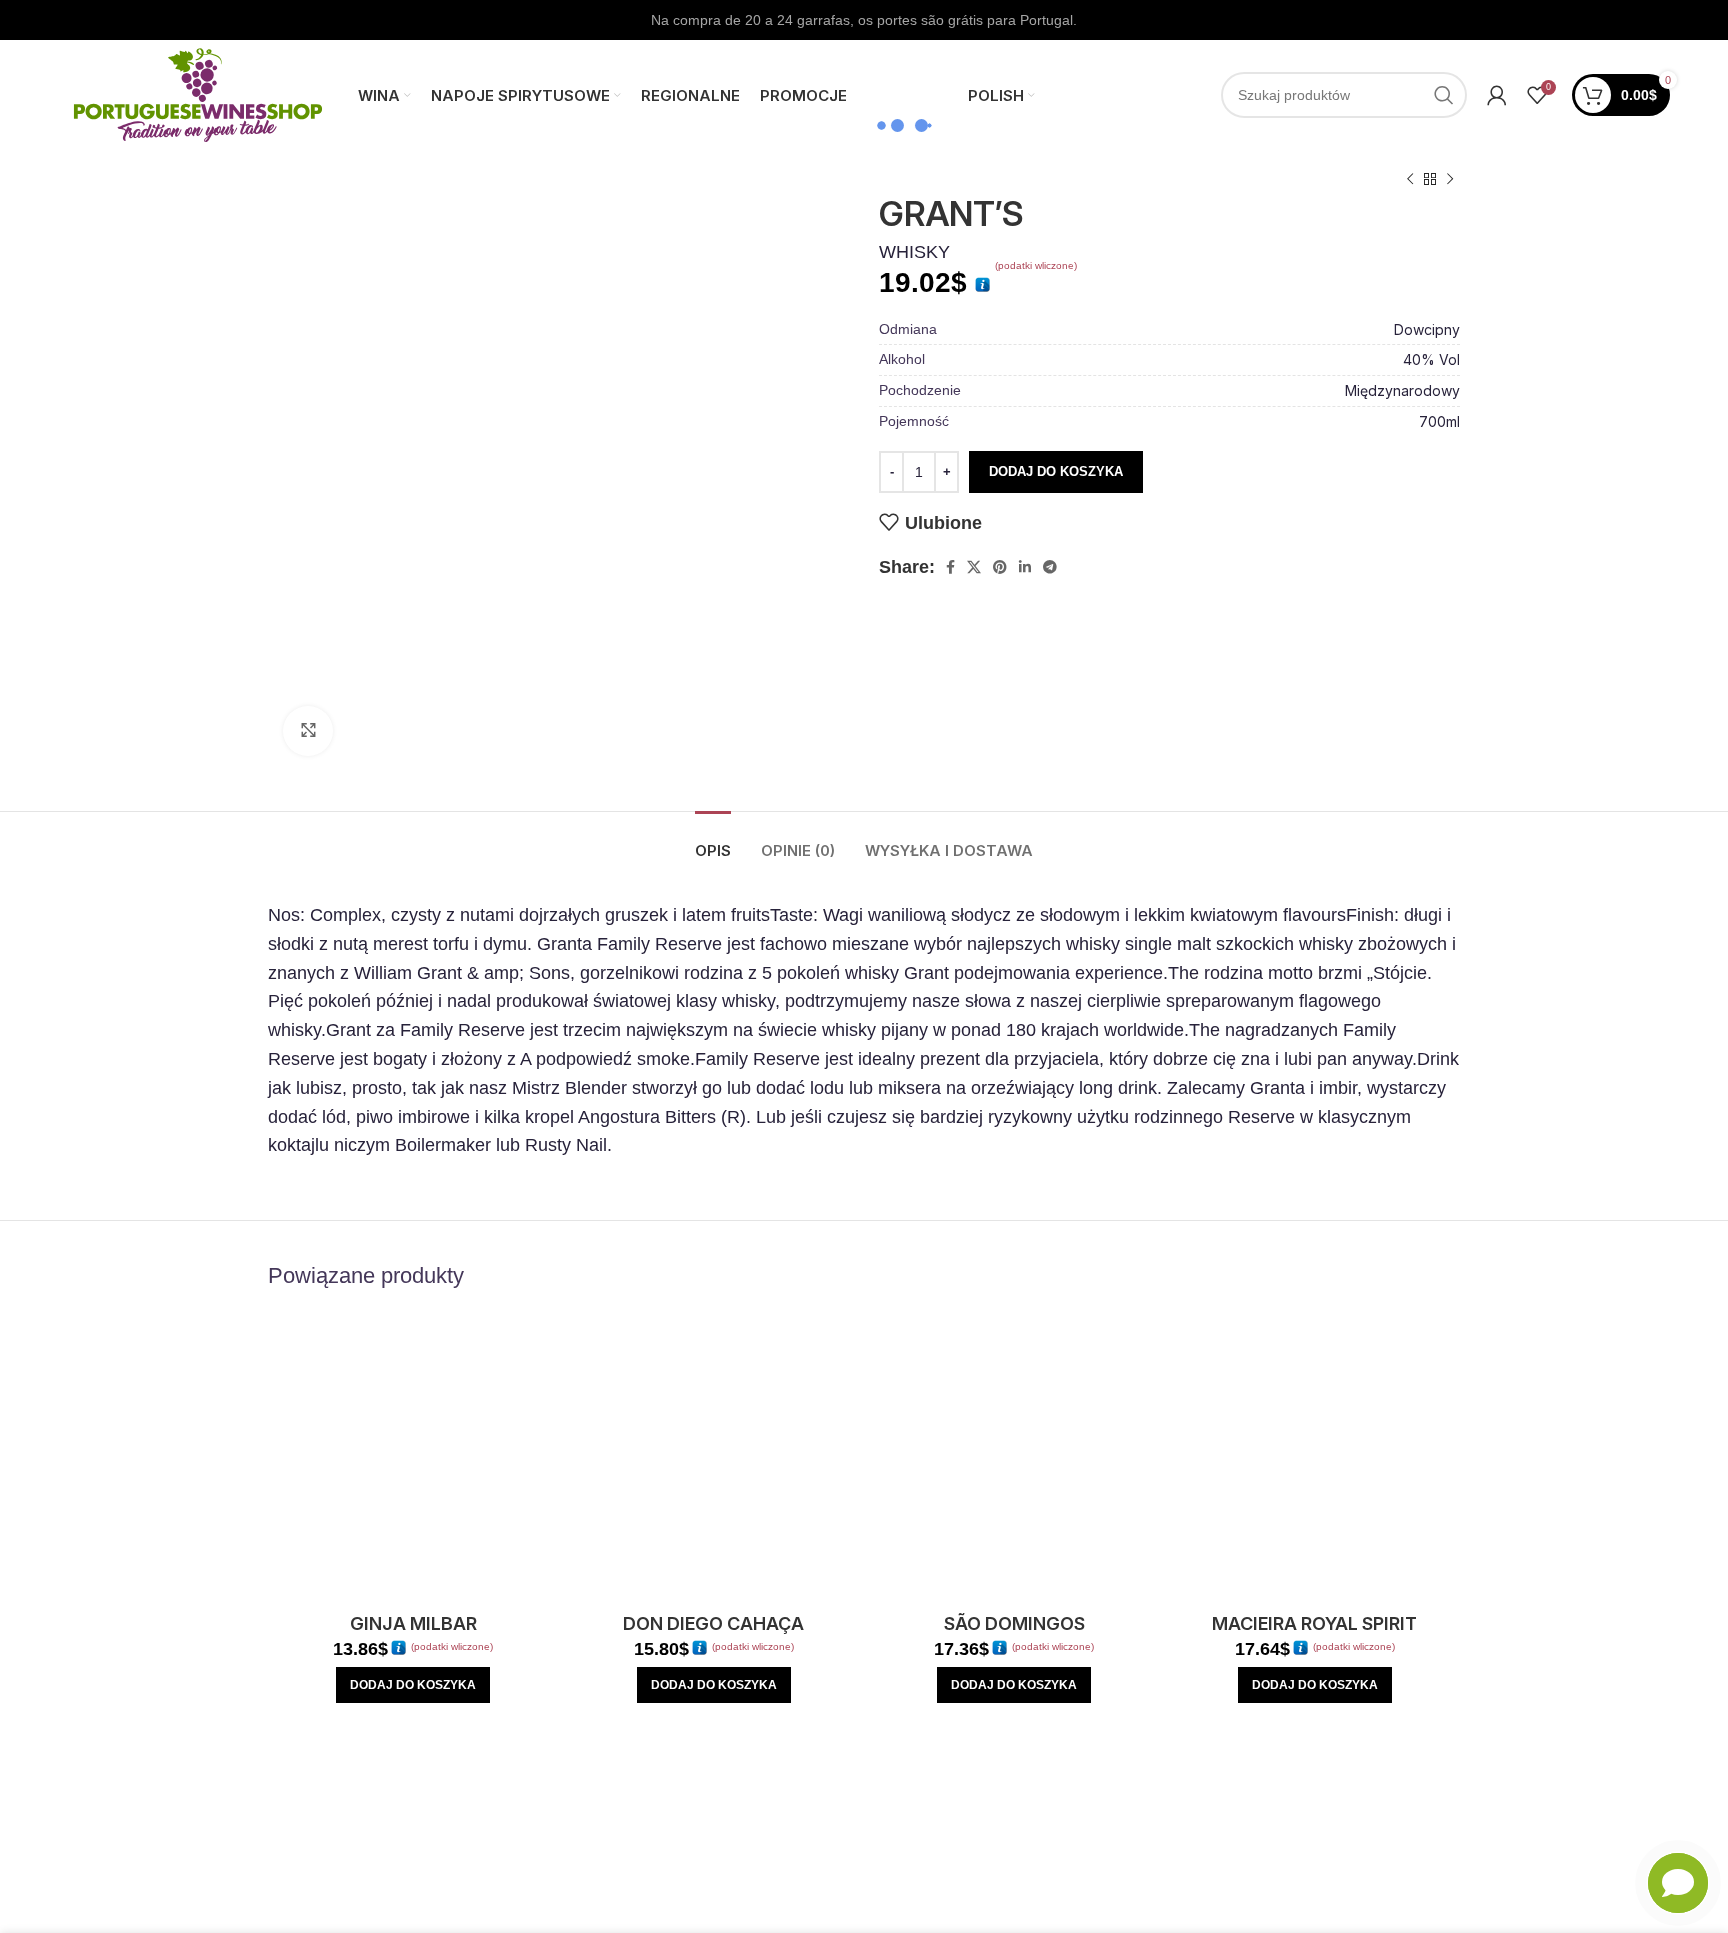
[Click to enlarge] (308, 731)
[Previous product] (1410, 180)
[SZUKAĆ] (1444, 95)
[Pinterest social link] (1000, 567)
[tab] (713, 841)
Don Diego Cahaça (713, 1623)
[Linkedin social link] (1025, 567)
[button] (413, 1685)
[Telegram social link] (1050, 567)
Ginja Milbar (413, 1623)
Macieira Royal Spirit (1314, 1623)
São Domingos (1014, 1623)
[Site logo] (198, 94)
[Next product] (1450, 180)
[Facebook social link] (950, 567)
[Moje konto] (1497, 95)
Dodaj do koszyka (1056, 471)
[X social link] (974, 567)
